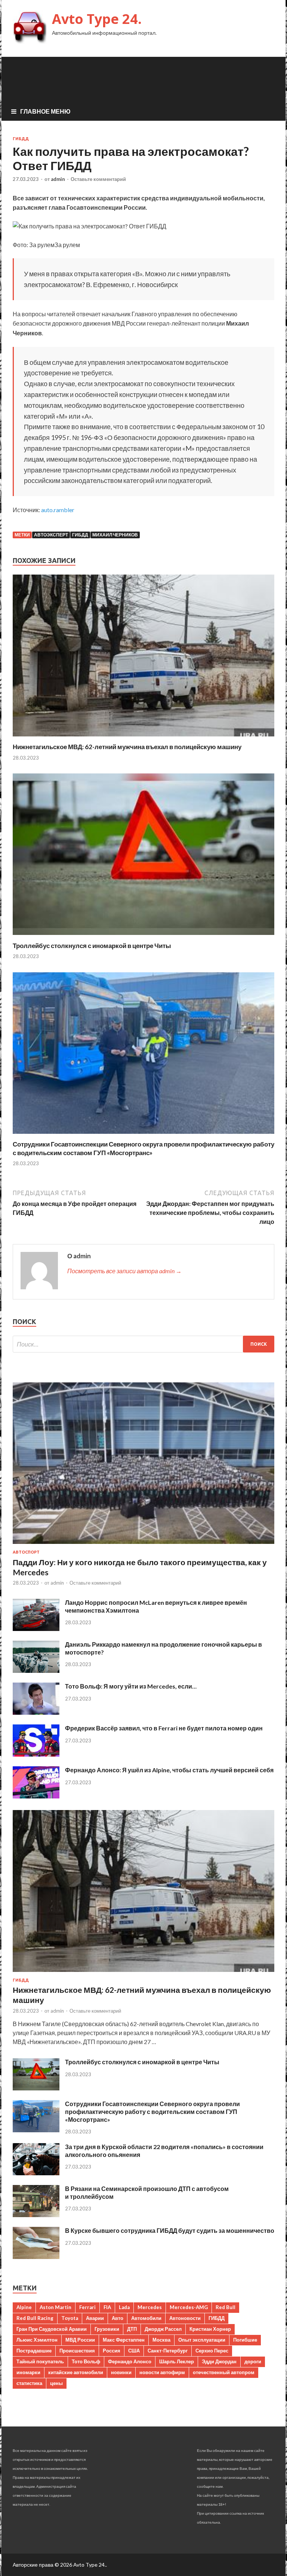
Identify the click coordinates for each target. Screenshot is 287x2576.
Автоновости (185, 2318)
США (134, 2351)
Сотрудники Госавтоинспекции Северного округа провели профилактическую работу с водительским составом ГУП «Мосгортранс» (143, 1148)
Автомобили (146, 2318)
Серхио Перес (212, 2351)
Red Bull (226, 2307)
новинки (121, 2372)
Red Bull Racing (35, 2318)
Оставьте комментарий (98, 179)
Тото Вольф (86, 2361)
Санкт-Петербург (168, 2351)
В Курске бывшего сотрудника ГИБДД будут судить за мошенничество (170, 2230)
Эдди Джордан (219, 2361)
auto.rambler (58, 510)
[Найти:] (143, 1344)
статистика (29, 2383)
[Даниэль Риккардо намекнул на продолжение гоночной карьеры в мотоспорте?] (36, 1670)
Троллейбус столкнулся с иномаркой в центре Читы (92, 946)
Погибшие (245, 2340)
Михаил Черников (115, 535)
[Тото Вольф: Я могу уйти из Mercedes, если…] (36, 1712)
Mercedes (150, 2307)
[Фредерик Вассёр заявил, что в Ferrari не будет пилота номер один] (36, 1754)
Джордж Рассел (163, 2329)
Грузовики (107, 2329)
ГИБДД (21, 139)
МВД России (80, 2340)
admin (58, 179)
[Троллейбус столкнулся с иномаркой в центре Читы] (143, 937)
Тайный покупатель (40, 2361)
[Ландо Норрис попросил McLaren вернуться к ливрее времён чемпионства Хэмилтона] (36, 1629)
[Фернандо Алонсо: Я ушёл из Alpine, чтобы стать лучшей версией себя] (36, 1796)
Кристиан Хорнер (210, 2329)
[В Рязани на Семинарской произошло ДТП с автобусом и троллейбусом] (36, 2215)
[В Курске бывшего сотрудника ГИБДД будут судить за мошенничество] (36, 2257)
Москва (161, 2340)
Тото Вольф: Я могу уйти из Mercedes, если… (131, 1686)
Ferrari (87, 2307)
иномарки (28, 2372)
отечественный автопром (224, 2372)
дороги (253, 2361)
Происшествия (77, 2351)
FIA (107, 2307)
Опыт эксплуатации (202, 2340)
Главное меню (45, 111)
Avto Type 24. (97, 19)
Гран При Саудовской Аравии (52, 2329)
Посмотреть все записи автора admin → (124, 1271)
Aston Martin (55, 2307)
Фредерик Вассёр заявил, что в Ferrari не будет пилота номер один (164, 1728)
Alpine (24, 2307)
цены (56, 2383)
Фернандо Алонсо (130, 2361)
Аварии (95, 2318)
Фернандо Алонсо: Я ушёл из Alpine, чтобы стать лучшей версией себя (169, 1770)
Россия (112, 2351)
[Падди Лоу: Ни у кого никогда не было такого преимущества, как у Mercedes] (143, 1545)
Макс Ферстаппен (124, 2340)
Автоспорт (26, 1552)
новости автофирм (162, 2372)
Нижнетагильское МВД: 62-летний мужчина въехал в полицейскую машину (127, 747)
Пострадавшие (34, 2351)
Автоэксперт (51, 535)
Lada (124, 2307)
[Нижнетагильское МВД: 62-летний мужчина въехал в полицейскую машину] (143, 738)
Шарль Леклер (177, 2361)
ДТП (132, 2329)
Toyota (70, 2318)
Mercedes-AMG (189, 2307)
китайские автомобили (76, 2372)
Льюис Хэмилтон (37, 2340)
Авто (118, 2318)
